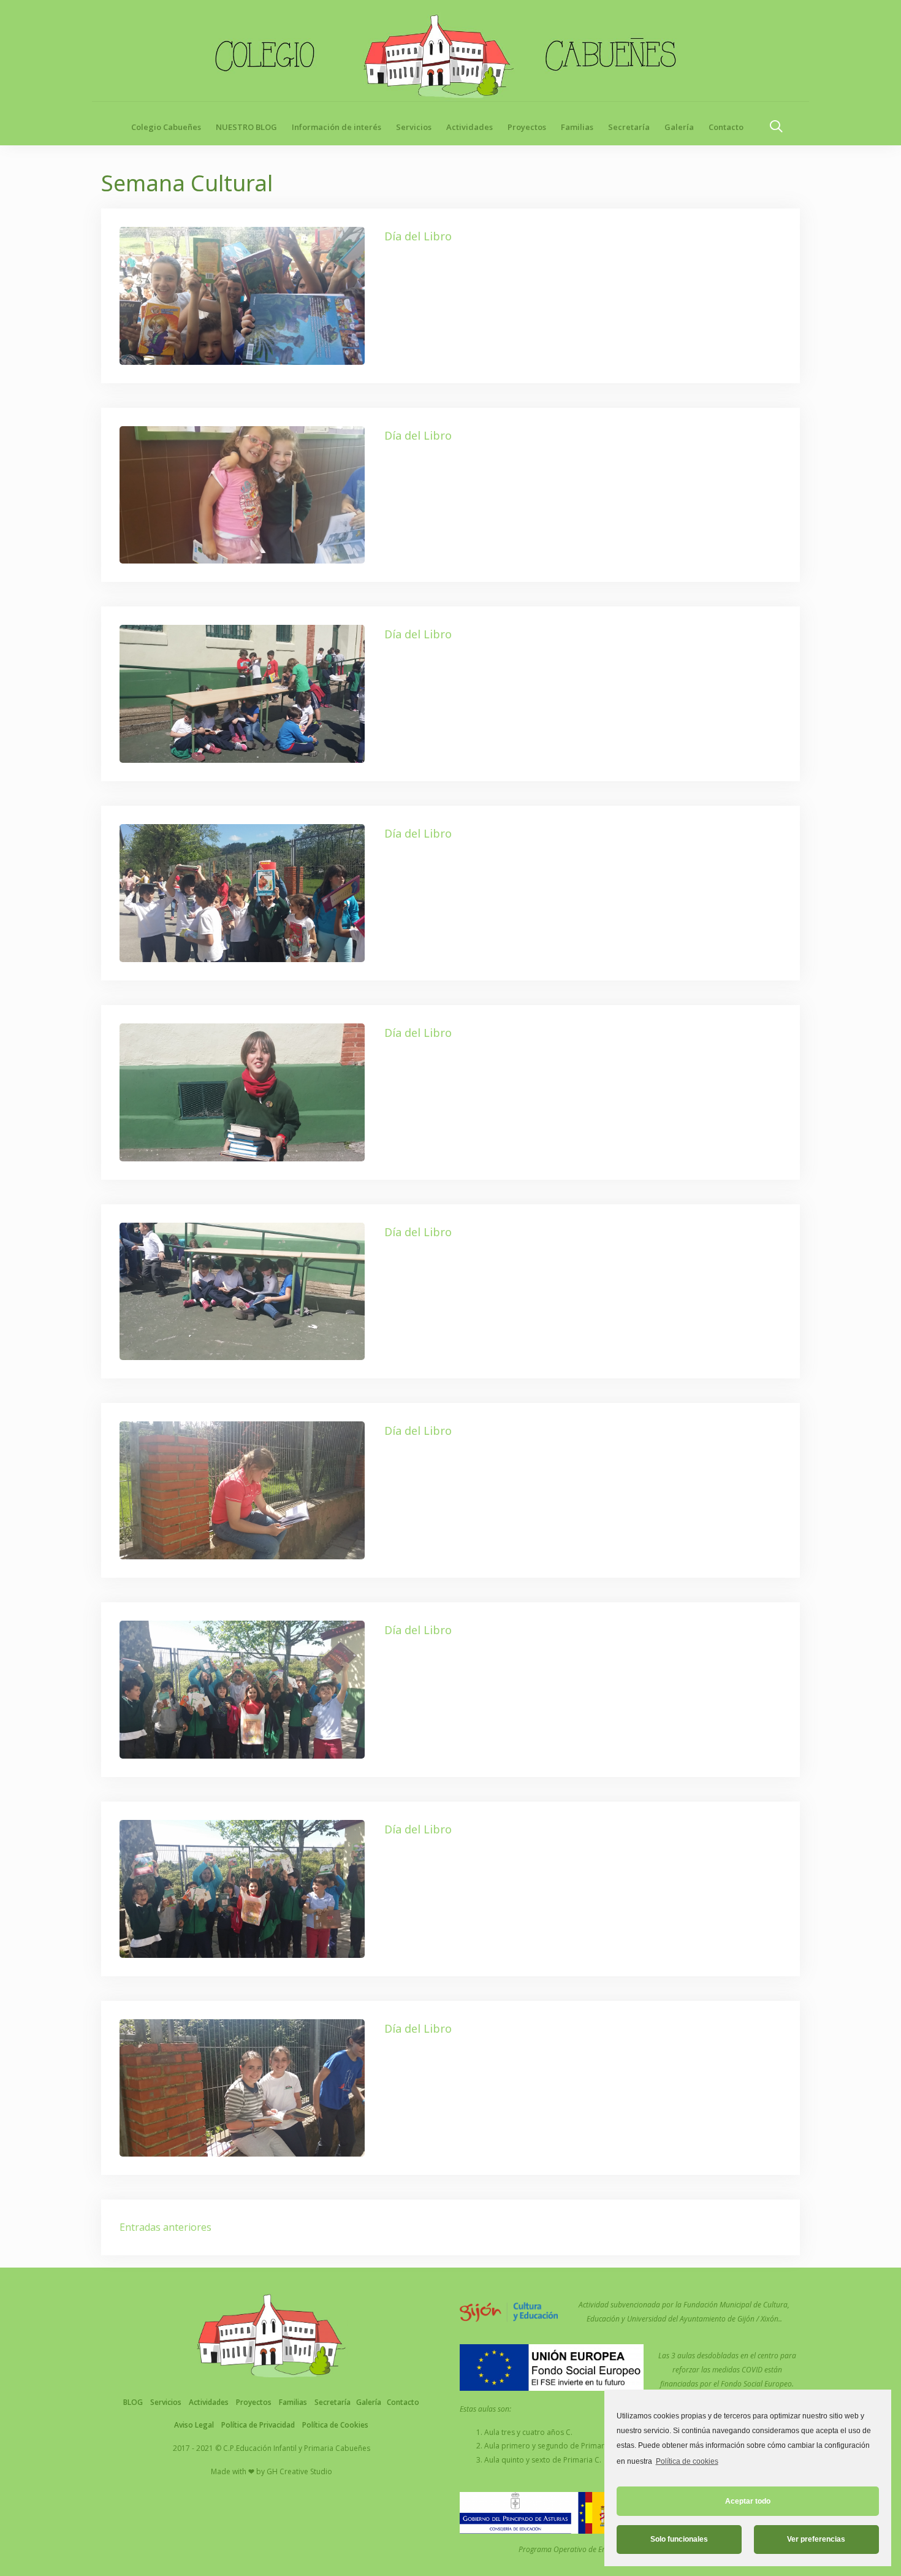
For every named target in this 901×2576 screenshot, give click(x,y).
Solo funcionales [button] (679, 2539)
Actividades (470, 127)
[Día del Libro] (242, 294)
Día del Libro (418, 236)
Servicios (414, 127)
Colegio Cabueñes (166, 127)
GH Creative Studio (299, 2471)
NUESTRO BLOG (246, 127)
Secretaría (629, 127)
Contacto (726, 127)
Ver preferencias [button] (816, 2539)
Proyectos (527, 127)
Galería (679, 127)
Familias (577, 127)
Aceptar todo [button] (748, 2501)
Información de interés (336, 127)
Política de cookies (687, 2461)
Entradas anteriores (165, 2227)
